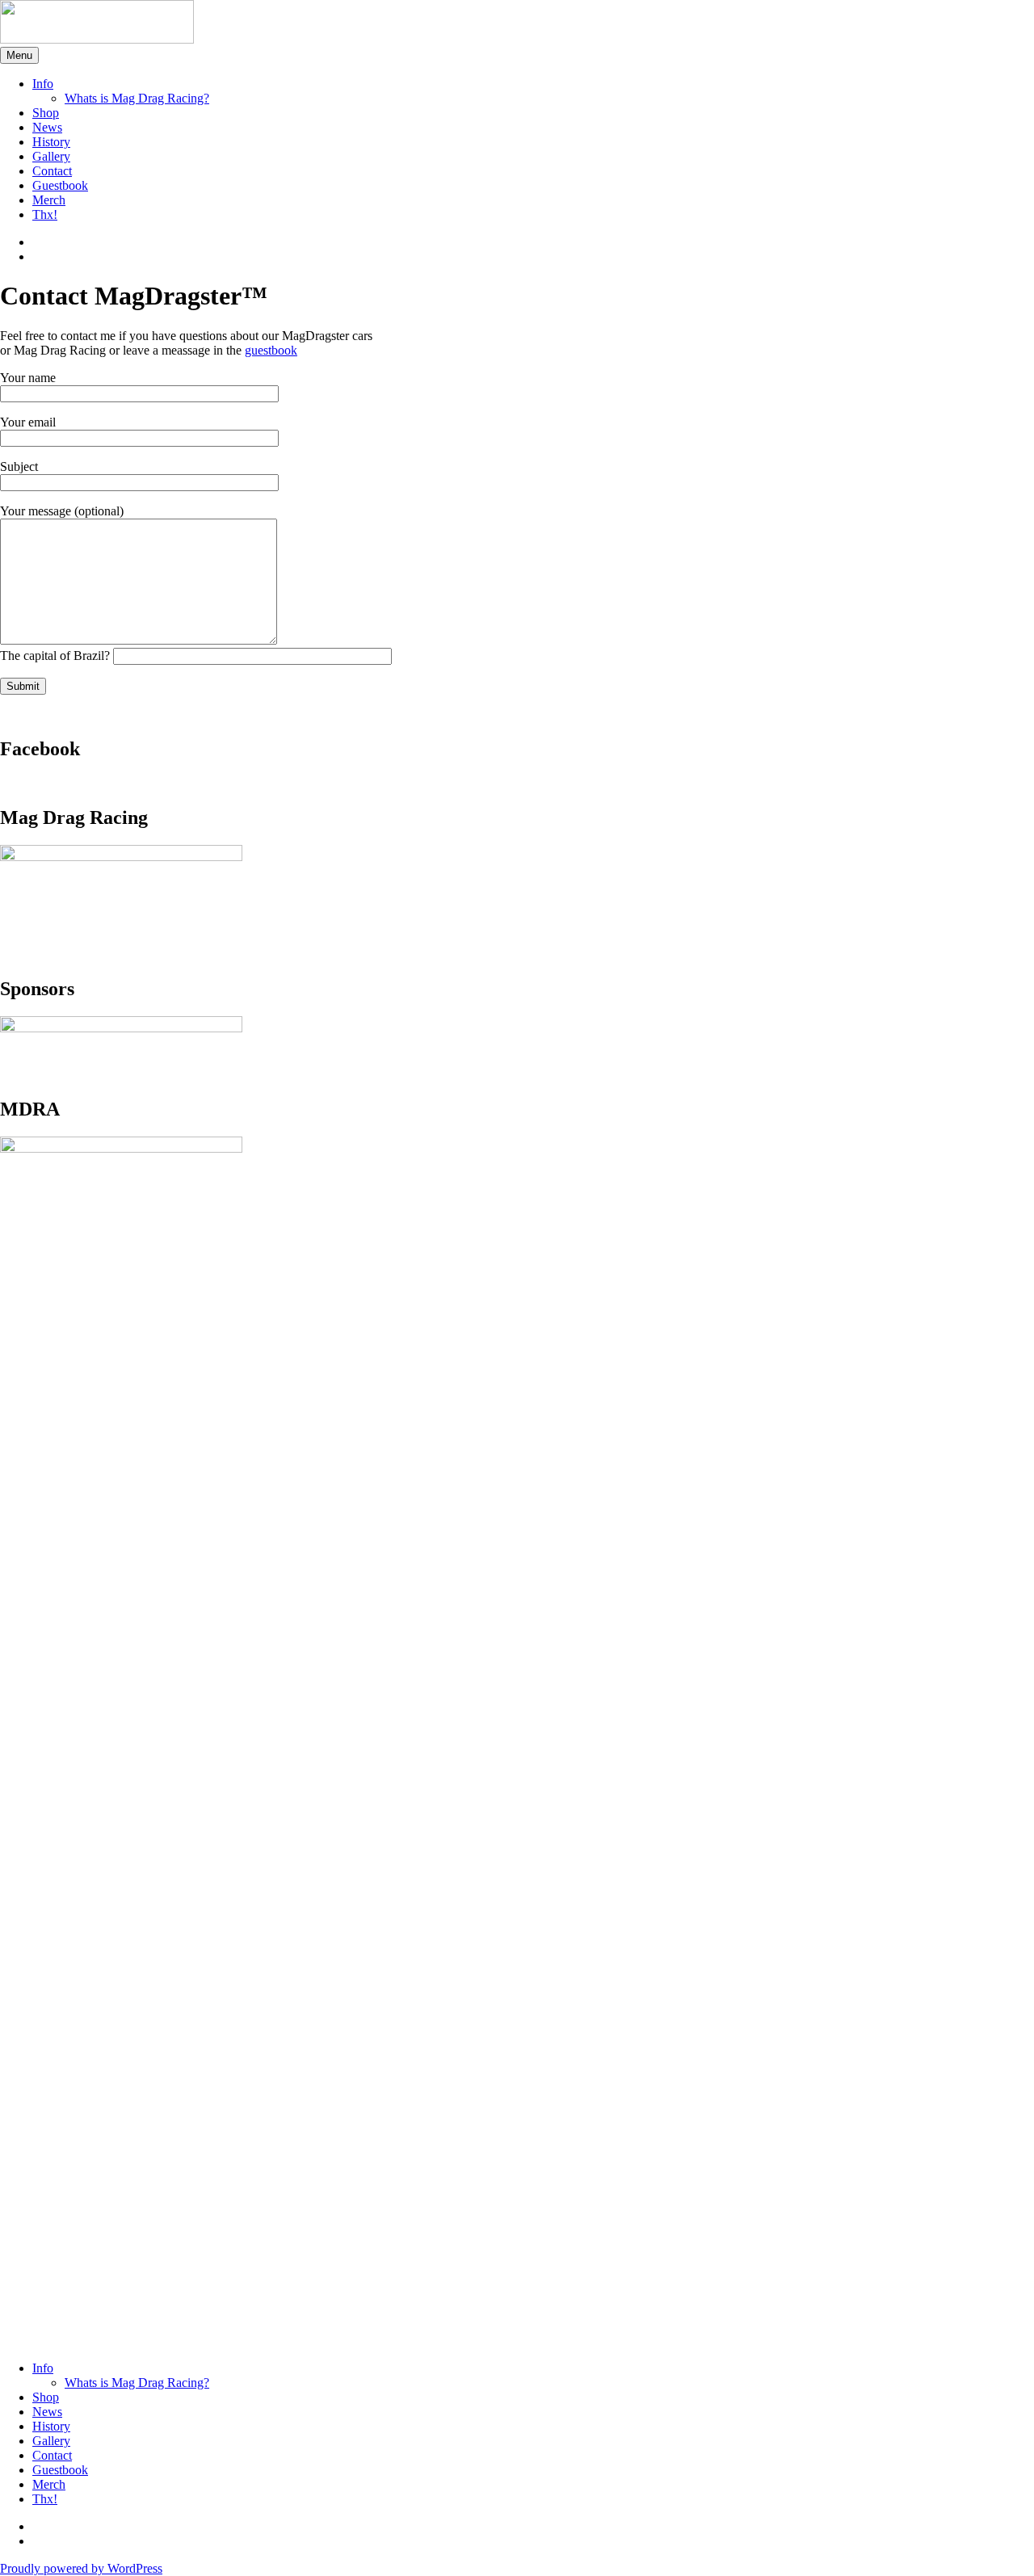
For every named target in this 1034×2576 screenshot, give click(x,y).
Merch (49, 200)
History (51, 142)
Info (43, 84)
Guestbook (60, 185)
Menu (19, 55)
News (47, 127)
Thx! (45, 214)
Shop (46, 113)
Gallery (51, 156)
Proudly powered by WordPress (81, 2568)
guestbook (271, 350)
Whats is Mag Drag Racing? (137, 98)
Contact (52, 171)
